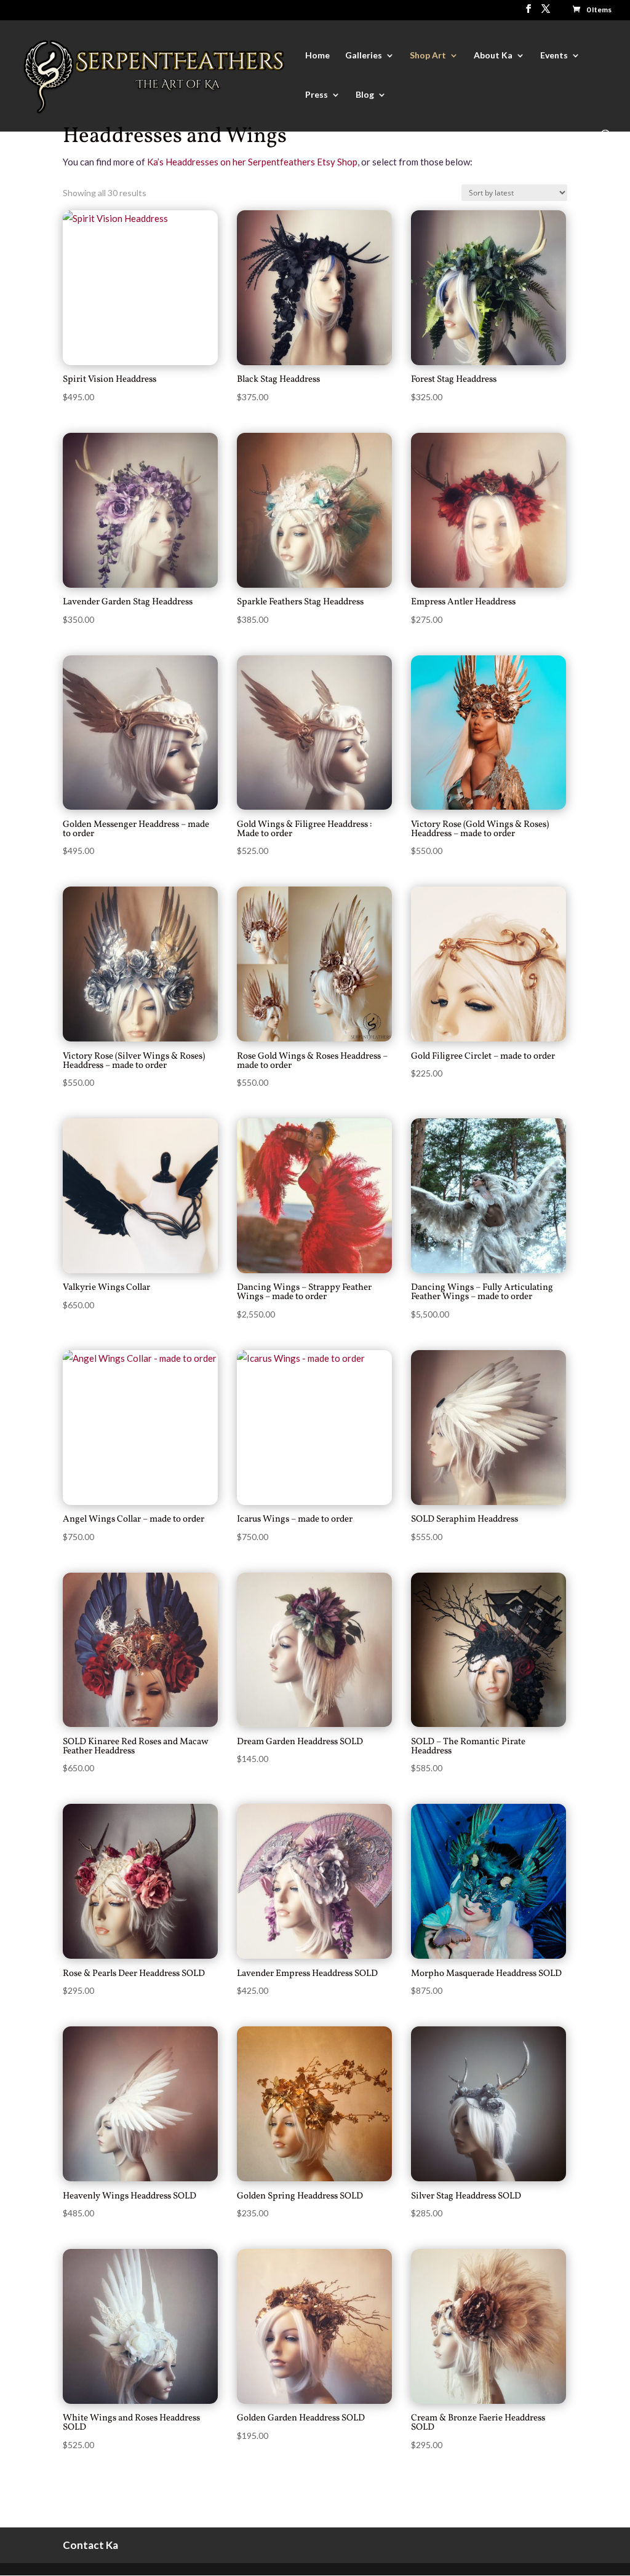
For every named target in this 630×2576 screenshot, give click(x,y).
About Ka (493, 56)
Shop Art (428, 56)
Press (317, 95)
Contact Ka (90, 2545)
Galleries (364, 56)
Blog (365, 95)
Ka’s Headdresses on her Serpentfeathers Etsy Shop (252, 162)
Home (317, 56)
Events (554, 56)
